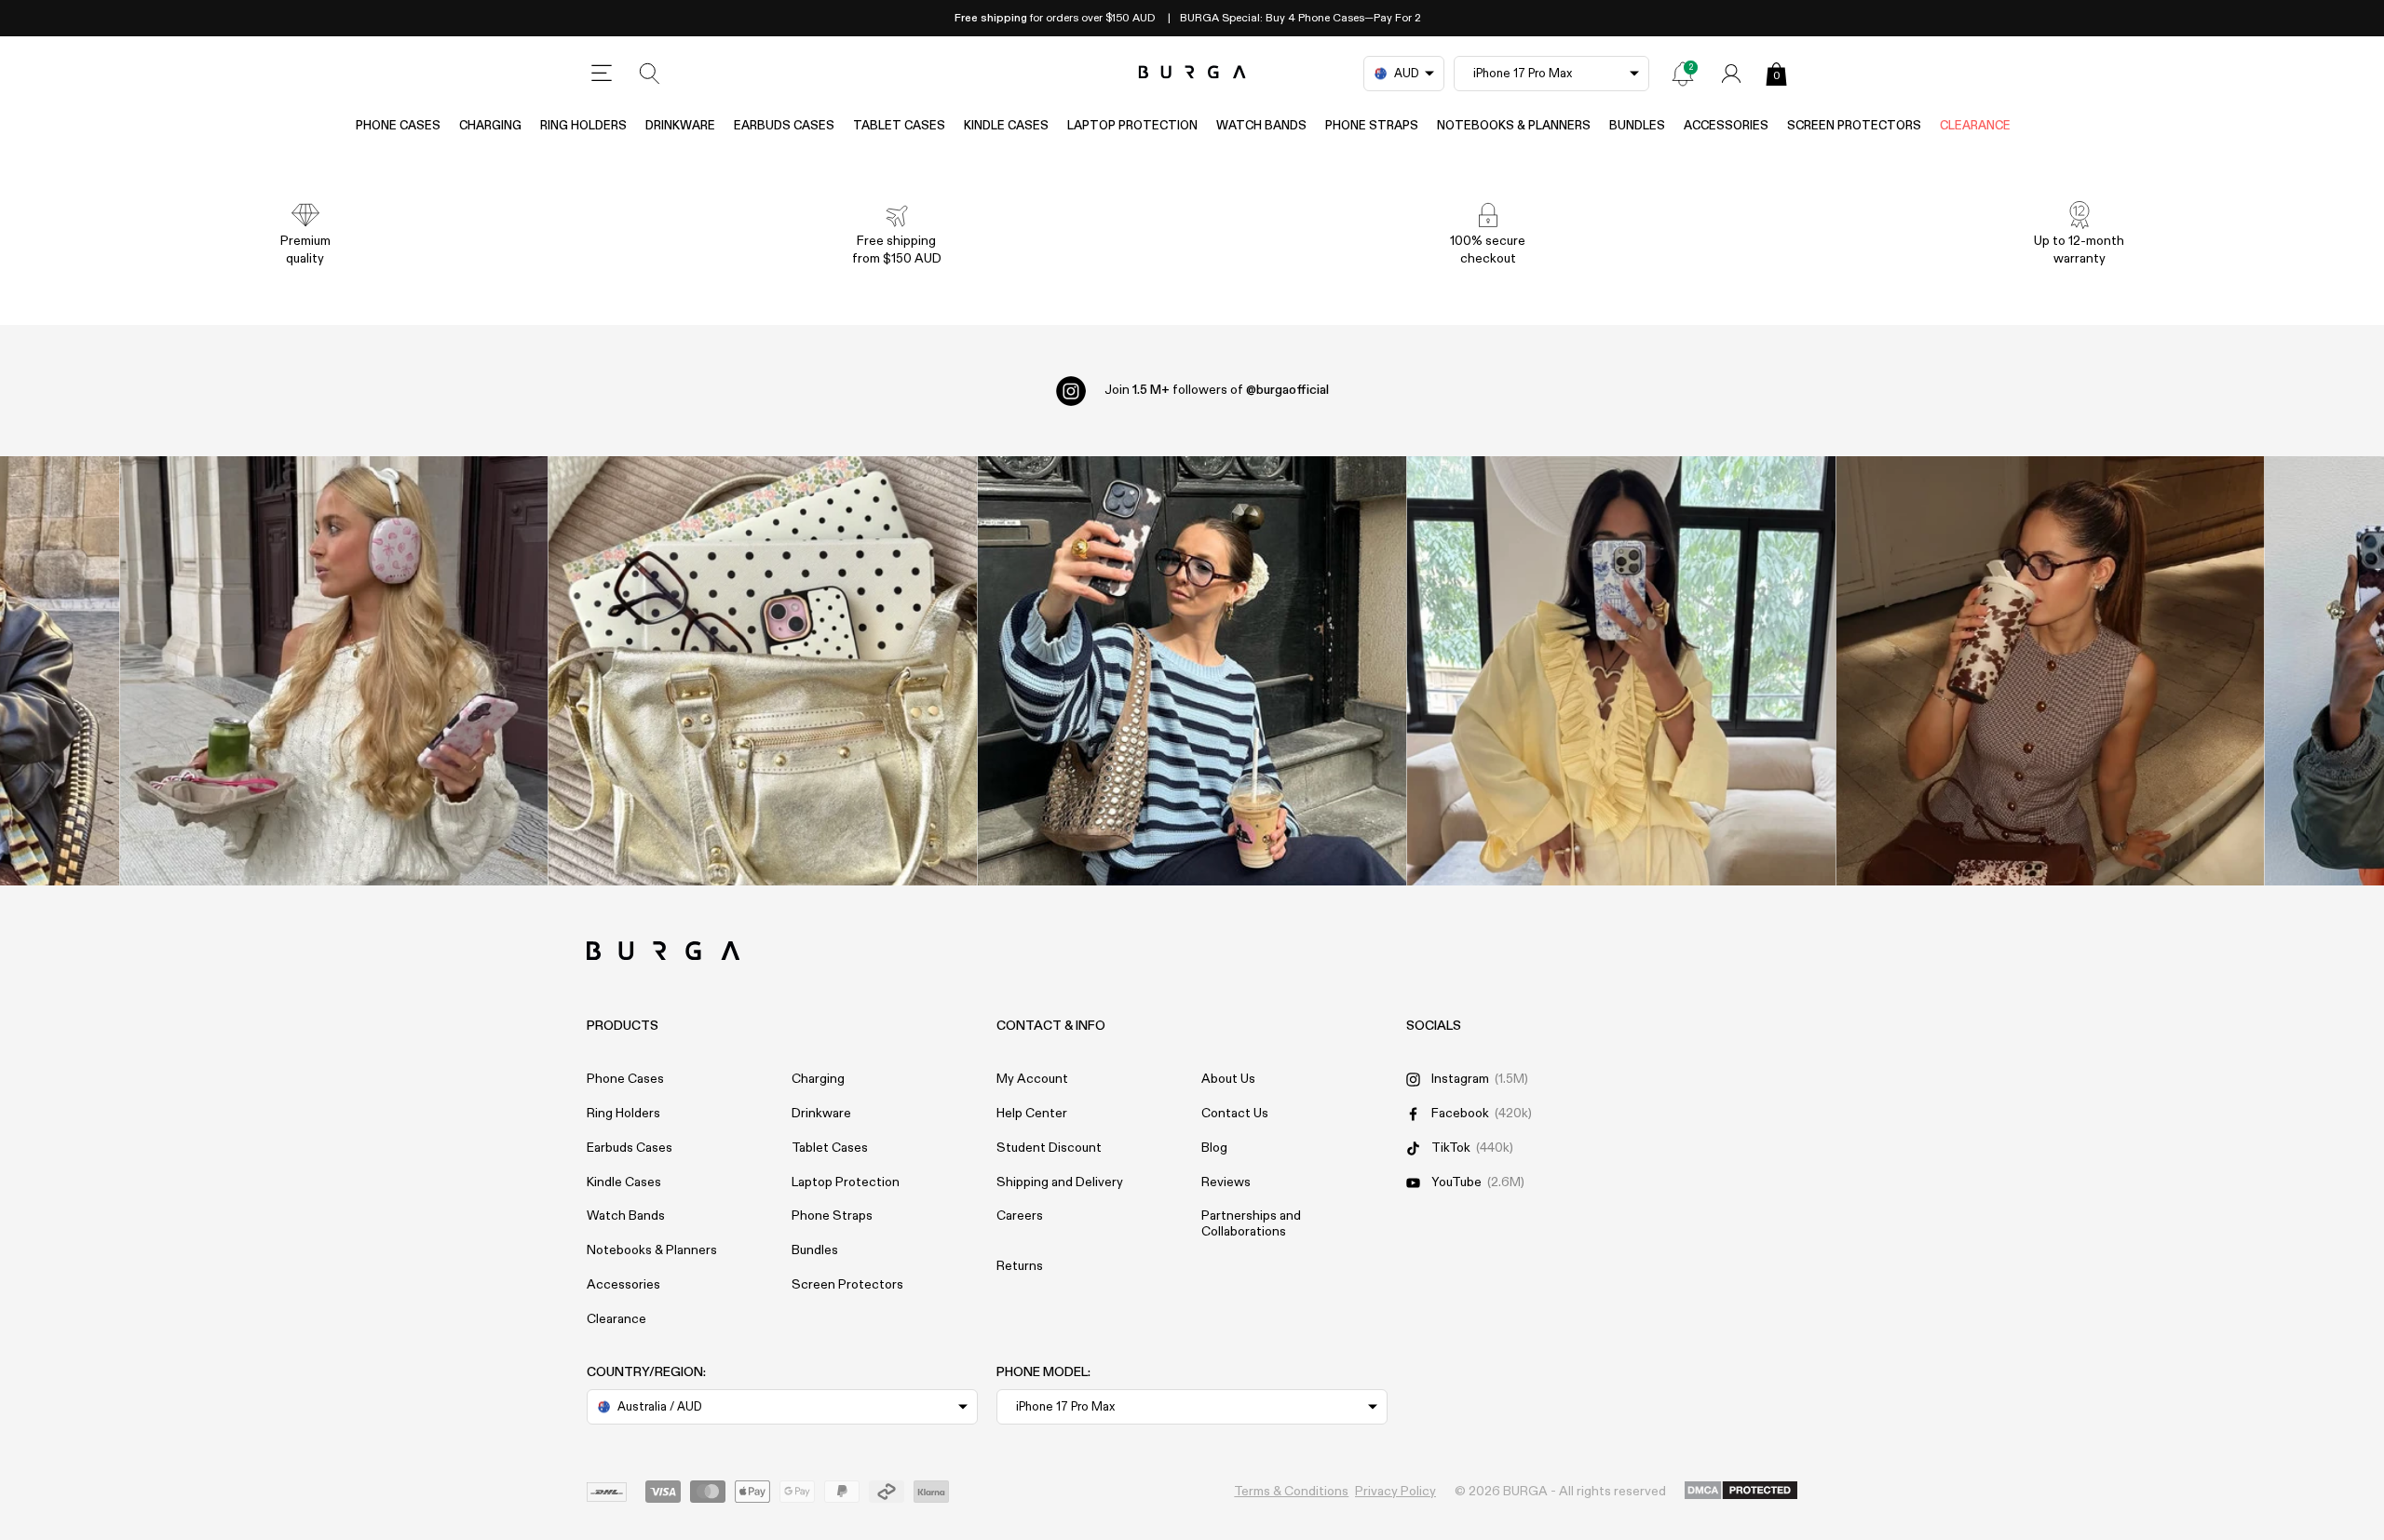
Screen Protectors (1854, 126)
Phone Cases (398, 126)
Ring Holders (583, 126)
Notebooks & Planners (1514, 126)
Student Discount (1049, 1148)
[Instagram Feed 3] (2050, 671)
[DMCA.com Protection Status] (1741, 1492)
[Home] (1192, 73)
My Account (1032, 1079)
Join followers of (1217, 390)
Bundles (1637, 126)
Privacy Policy (1395, 1492)
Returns (1020, 1266)
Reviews (1226, 1182)
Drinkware (680, 126)
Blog (1214, 1148)
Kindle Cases (1006, 126)
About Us (1228, 1079)
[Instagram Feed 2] (1621, 671)
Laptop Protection (1132, 126)
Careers (1020, 1216)
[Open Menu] (602, 74)
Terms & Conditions (1291, 1492)
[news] (1683, 74)
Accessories (1726, 126)
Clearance (1975, 126)
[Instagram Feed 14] (763, 671)
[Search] (650, 74)
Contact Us (1235, 1114)
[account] (1731, 74)
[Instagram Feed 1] (1192, 671)
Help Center (1032, 1114)
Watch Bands (1261, 126)
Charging (490, 126)
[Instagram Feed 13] (334, 671)
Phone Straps (1372, 126)
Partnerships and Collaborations (1251, 1224)
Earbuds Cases (784, 126)
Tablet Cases (899, 126)
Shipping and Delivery (1060, 1182)
